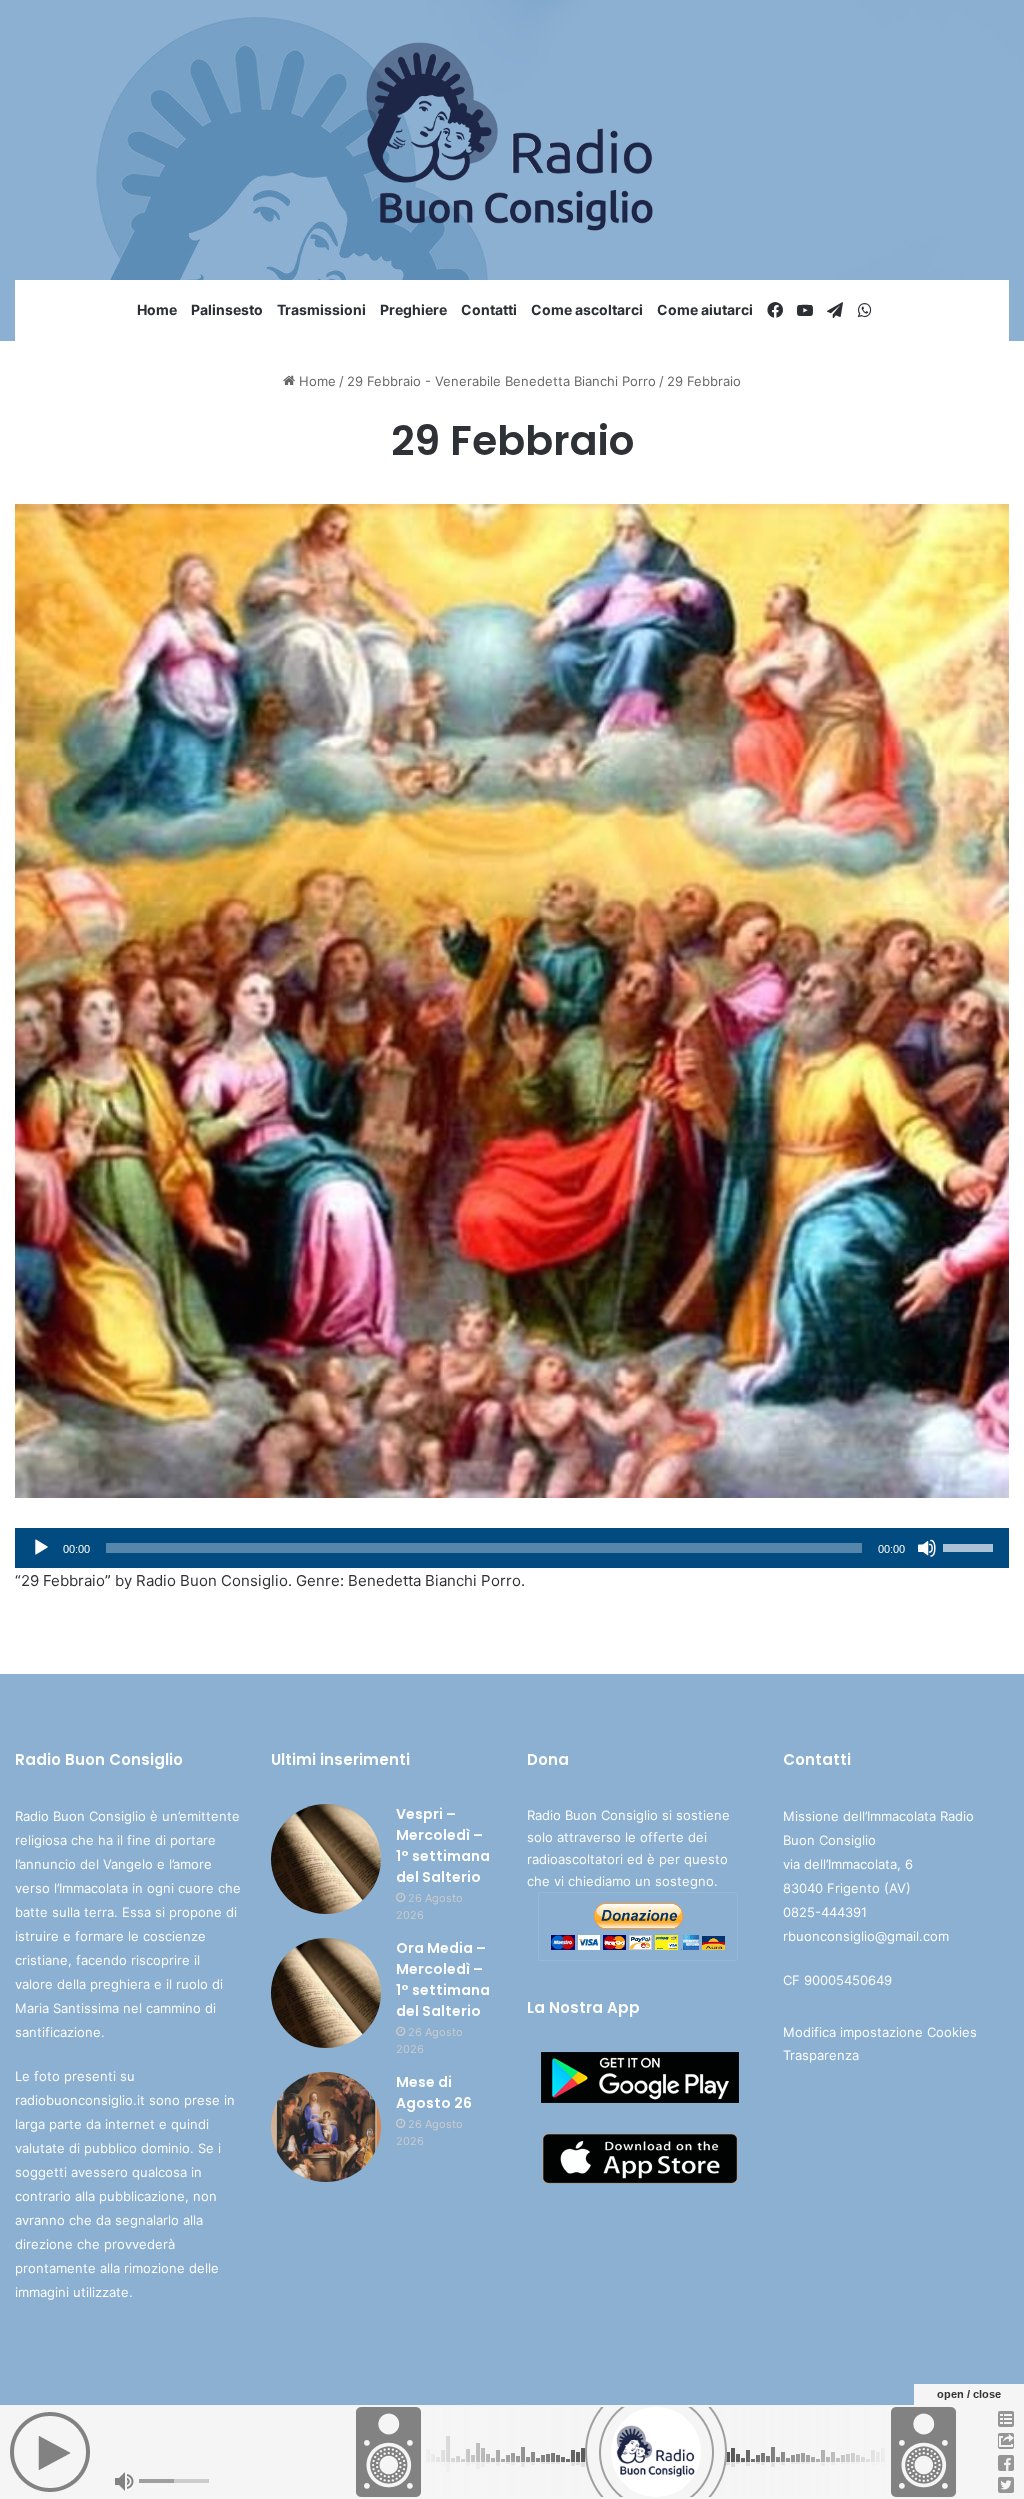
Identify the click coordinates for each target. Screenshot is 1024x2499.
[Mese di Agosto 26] (326, 2127)
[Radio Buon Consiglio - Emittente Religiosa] (512, 140)
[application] (512, 1548)
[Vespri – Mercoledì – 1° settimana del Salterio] (326, 1859)
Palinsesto (227, 309)
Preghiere (413, 309)
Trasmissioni (321, 309)
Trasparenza (821, 2055)
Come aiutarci (705, 309)
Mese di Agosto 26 (434, 2092)
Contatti (489, 309)
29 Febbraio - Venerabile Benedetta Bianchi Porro (501, 381)
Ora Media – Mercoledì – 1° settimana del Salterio (443, 1979)
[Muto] (927, 1548)
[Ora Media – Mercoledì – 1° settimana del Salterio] (326, 1993)
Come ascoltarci (587, 309)
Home (157, 309)
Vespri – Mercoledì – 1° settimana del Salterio (443, 1845)
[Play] (41, 1548)
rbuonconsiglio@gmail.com (866, 1936)
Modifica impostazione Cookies (880, 2032)
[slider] (971, 1546)
